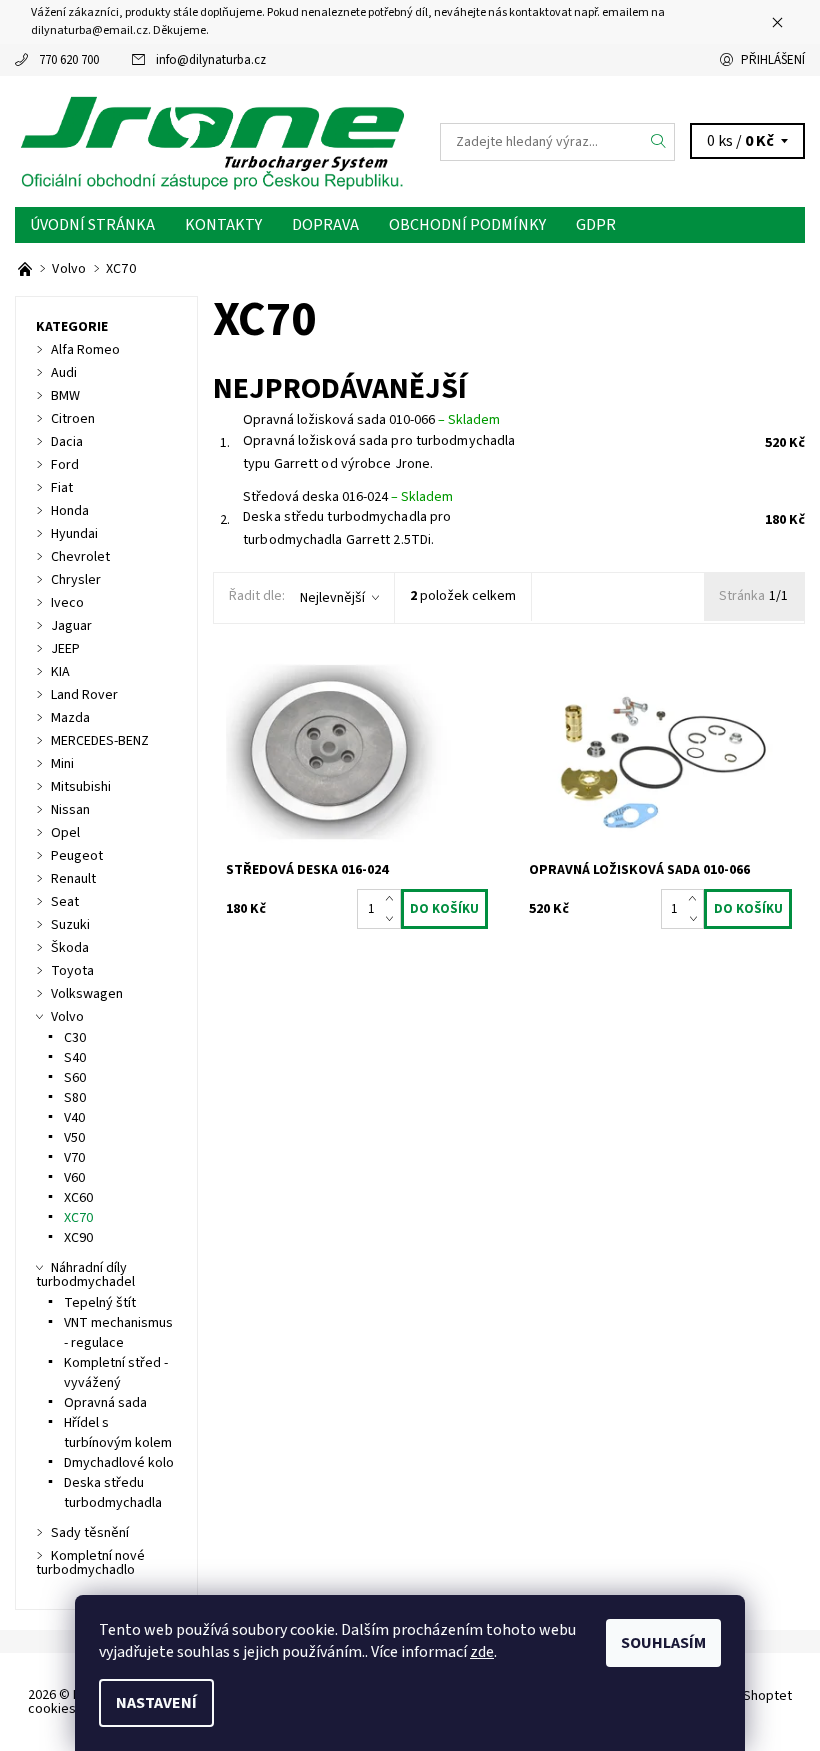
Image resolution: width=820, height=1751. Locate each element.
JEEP (65, 649)
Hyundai (74, 534)
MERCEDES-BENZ (100, 741)
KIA (60, 672)
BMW (65, 396)
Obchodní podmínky (467, 225)
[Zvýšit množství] (393, 899)
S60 (75, 1078)
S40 (75, 1058)
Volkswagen (87, 994)
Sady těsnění (90, 1533)
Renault (73, 879)
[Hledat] (659, 142)
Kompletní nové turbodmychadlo (90, 1563)
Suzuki (70, 925)
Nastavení (156, 1703)
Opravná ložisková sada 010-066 (371, 420)
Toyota (72, 971)
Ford (65, 465)
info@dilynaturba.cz (211, 60)
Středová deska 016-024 (348, 497)
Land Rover (84, 695)
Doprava (325, 225)
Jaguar (71, 626)
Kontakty (223, 225)
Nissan (70, 810)
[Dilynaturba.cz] (212, 141)
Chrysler (76, 580)
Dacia (67, 442)
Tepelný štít (100, 1303)
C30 (75, 1038)
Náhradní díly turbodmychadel (85, 1275)
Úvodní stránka (92, 225)
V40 (74, 1118)
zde (482, 1652)
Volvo (67, 1017)
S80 (75, 1098)
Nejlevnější (332, 598)
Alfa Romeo (85, 350)
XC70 (78, 1218)
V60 (74, 1178)
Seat (65, 902)
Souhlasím (663, 1643)
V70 (74, 1158)
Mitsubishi (81, 787)
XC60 (78, 1198)
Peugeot (77, 856)
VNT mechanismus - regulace (118, 1333)
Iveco (67, 603)
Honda (70, 511)
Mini (62, 764)
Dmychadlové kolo (119, 1463)
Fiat (62, 488)
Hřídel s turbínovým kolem (118, 1433)
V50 (74, 1138)
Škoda (70, 948)
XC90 (78, 1238)
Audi (64, 373)
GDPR (596, 225)
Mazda (70, 718)
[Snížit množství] (393, 919)
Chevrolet (80, 557)
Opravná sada (105, 1403)
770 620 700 (69, 60)
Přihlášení (773, 60)
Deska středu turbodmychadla (113, 1493)
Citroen (73, 419)
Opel (65, 833)
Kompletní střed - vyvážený (116, 1373)
